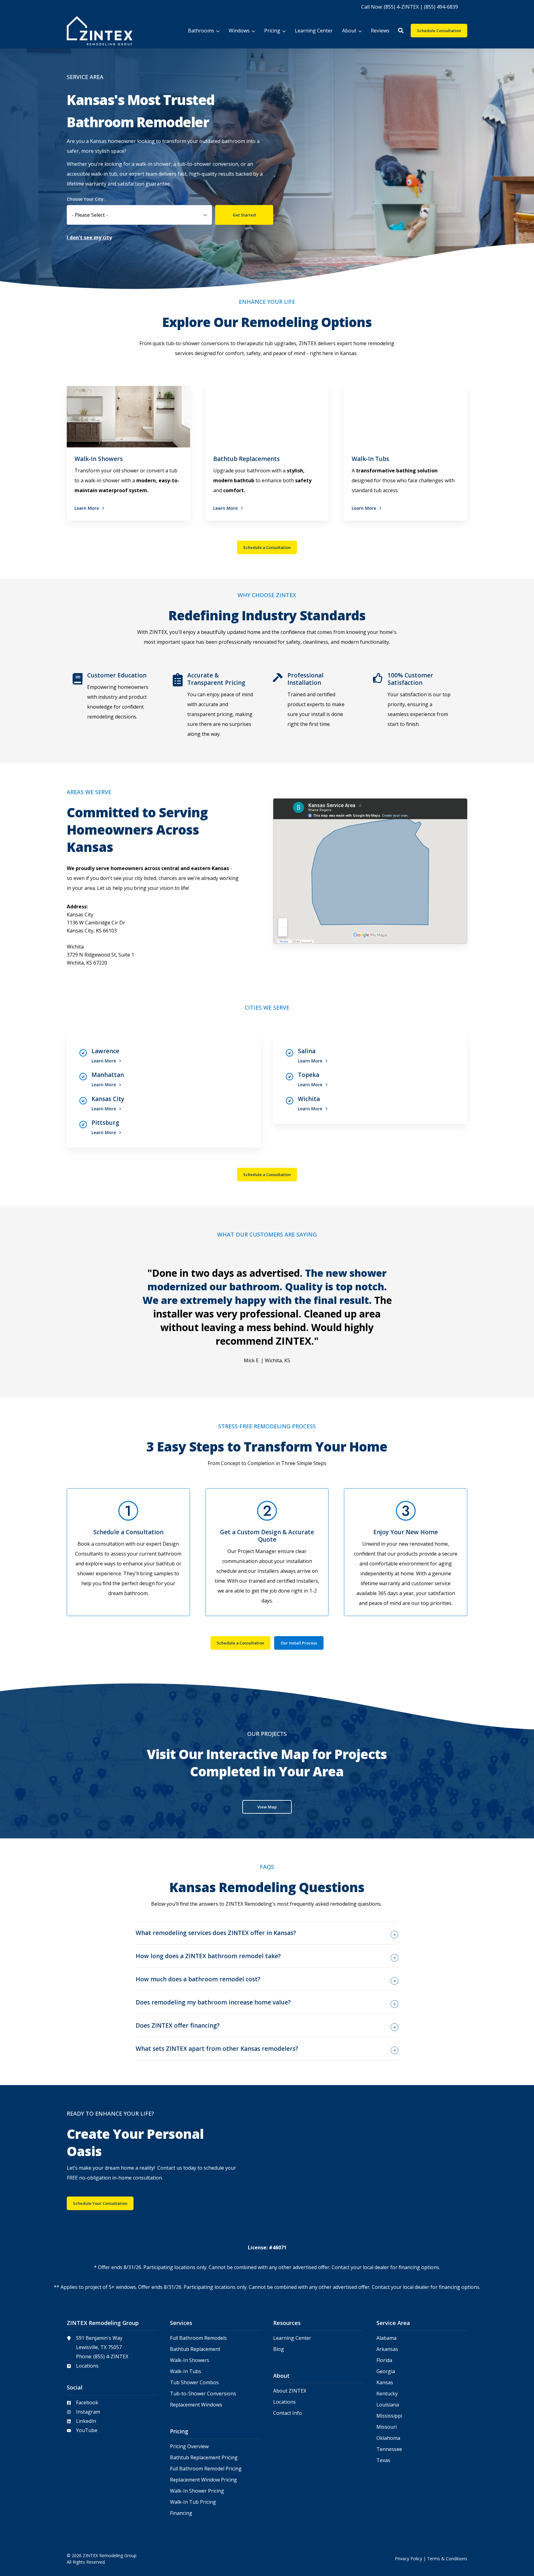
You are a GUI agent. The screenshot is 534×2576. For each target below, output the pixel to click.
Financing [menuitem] (181, 2513)
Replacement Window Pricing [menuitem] (203, 2480)
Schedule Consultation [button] (439, 31)
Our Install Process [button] (299, 1643)
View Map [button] (267, 1807)
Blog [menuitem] (279, 2349)
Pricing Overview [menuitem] (189, 2446)
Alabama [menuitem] (386, 2338)
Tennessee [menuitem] (389, 2449)
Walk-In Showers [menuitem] (190, 2360)
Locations (87, 2366)
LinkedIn (86, 2421)
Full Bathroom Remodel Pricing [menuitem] (206, 2469)
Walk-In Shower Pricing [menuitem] (197, 2491)
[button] (401, 31)
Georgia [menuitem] (386, 2371)
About (349, 31)
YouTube (87, 2430)
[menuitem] (410, 6)
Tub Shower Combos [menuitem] (194, 2383)
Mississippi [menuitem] (389, 2416)
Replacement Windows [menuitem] (196, 2405)
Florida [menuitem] (384, 2360)
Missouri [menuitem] (387, 2427)
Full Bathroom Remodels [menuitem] (198, 2338)
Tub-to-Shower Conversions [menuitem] (203, 2394)
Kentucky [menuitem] (387, 2394)
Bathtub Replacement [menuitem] (195, 2349)
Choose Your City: (86, 199)
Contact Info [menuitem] (288, 2413)
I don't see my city (89, 237)
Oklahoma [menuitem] (388, 2438)
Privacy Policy (409, 2559)
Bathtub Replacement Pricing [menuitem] (204, 2458)
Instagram (88, 2412)
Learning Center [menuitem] (292, 2338)
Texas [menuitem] (383, 2460)
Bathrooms (201, 31)
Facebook (87, 2402)
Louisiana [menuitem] (388, 2405)
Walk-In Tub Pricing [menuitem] (193, 2502)
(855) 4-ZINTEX (111, 2356)
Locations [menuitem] (284, 2402)
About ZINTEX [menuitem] (290, 2391)
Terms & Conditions (447, 2559)
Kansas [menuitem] (385, 2383)
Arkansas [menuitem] (387, 2349)
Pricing (272, 31)
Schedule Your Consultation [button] (100, 2203)
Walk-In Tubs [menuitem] (186, 2371)
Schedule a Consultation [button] (267, 547)
